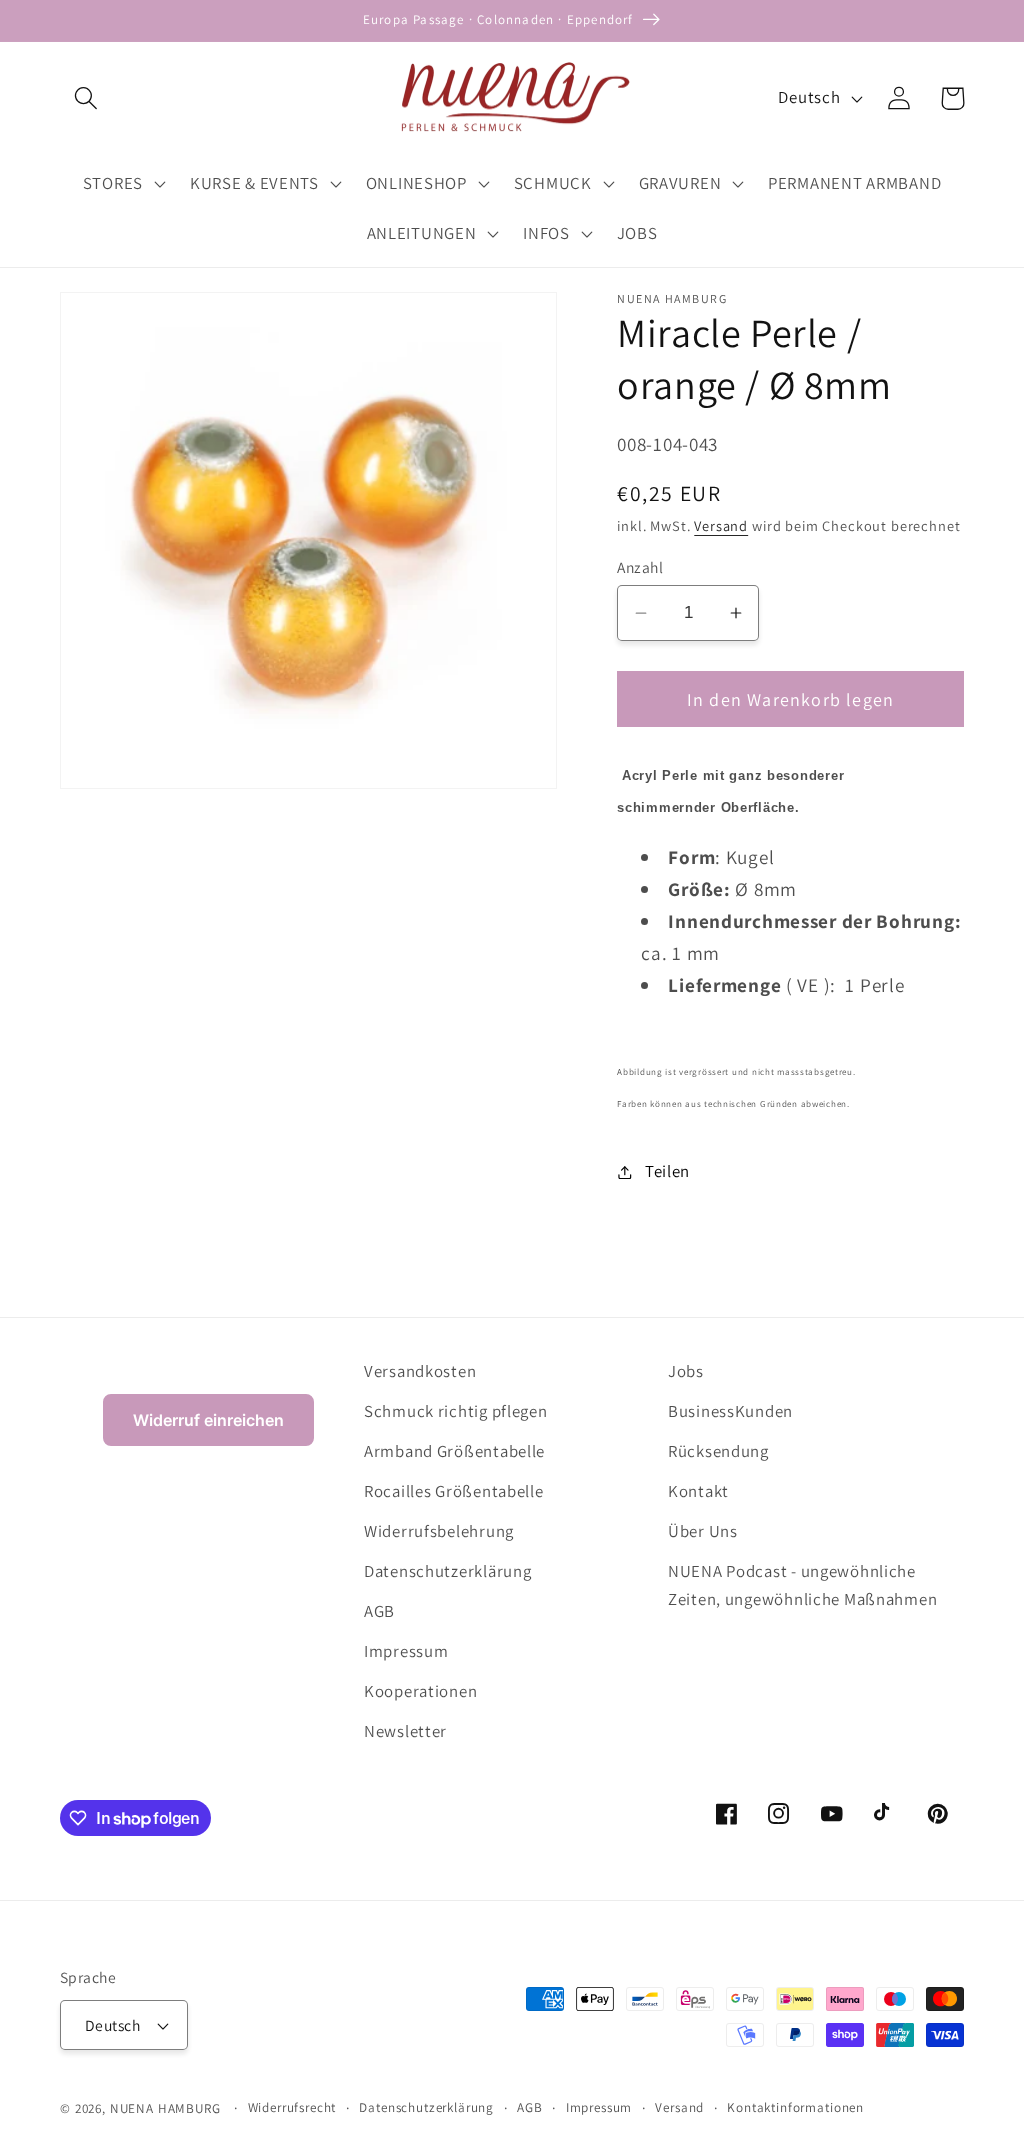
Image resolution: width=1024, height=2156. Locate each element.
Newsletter (405, 1731)
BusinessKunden (730, 1411)
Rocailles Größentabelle (454, 1491)
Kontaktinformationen (795, 2107)
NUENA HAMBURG (165, 2108)
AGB (379, 1611)
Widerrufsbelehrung (439, 1531)
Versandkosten (420, 1371)
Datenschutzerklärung (447, 1571)
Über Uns (703, 1531)
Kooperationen (420, 1691)
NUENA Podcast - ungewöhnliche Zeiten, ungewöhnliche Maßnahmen (802, 1585)
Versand (721, 525)
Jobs (686, 1371)
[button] (86, 98)
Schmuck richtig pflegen (456, 1411)
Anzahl (640, 567)
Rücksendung (718, 1451)
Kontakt (698, 1491)
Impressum (406, 1651)
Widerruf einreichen (208, 1420)
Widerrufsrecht (292, 2107)
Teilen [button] (667, 1171)
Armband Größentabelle (454, 1451)
